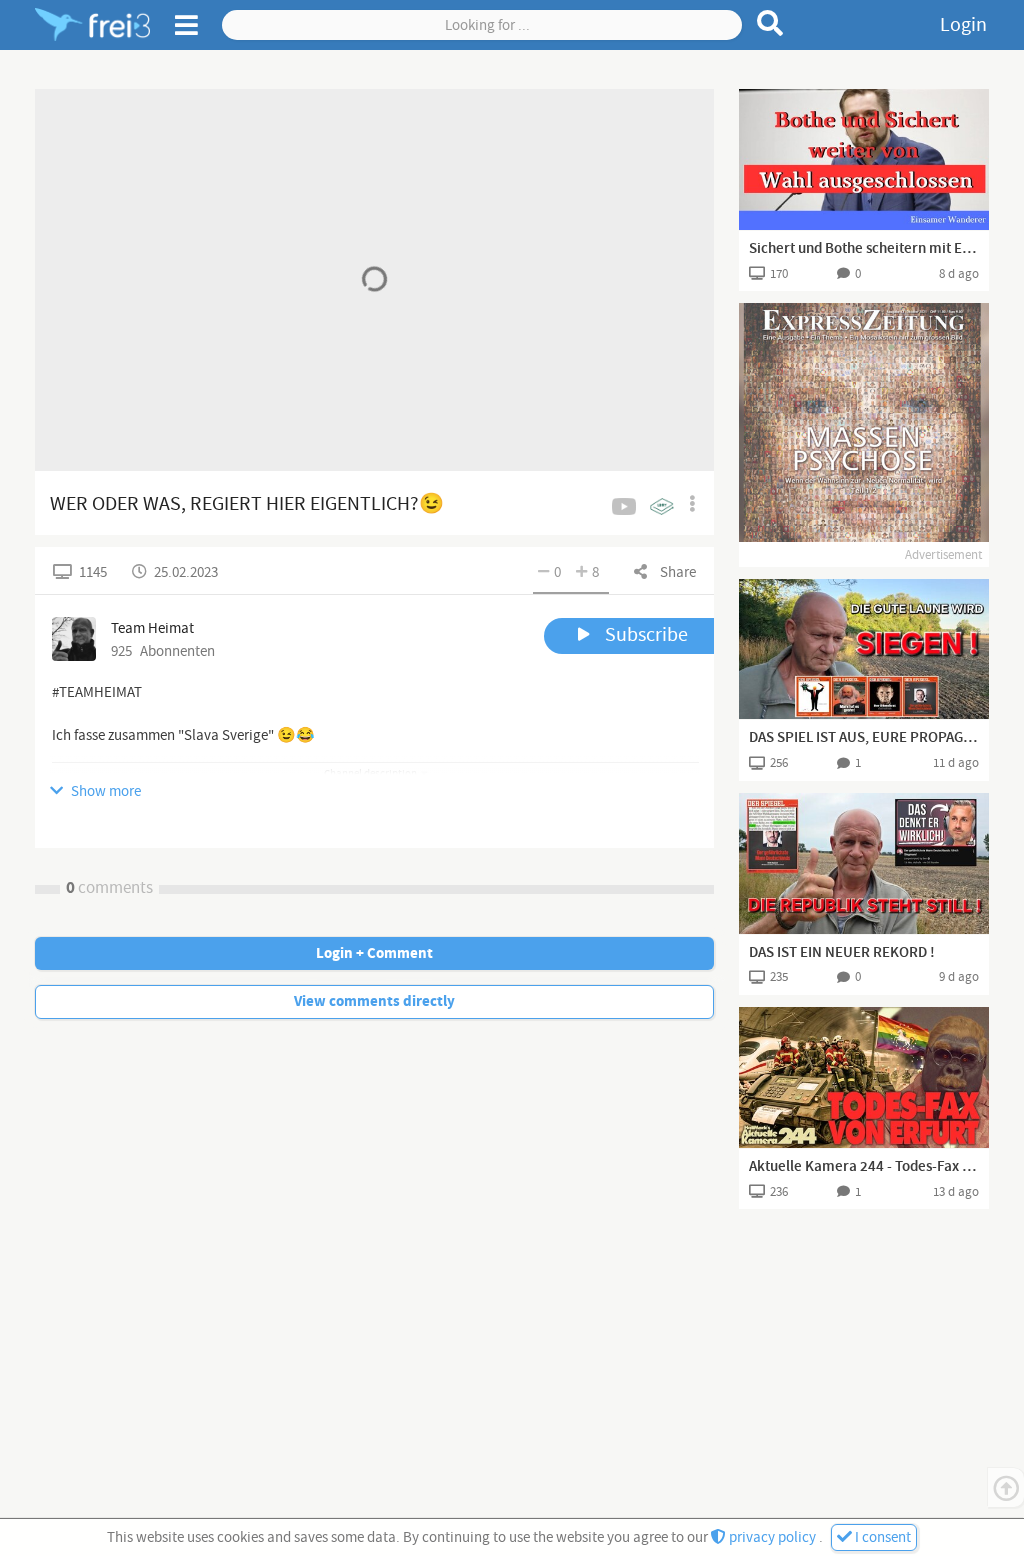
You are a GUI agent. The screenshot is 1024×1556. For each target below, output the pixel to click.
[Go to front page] (92, 25)
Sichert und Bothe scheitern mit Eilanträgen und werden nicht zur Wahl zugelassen (864, 249)
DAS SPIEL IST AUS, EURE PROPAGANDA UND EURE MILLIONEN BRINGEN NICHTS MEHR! (864, 738)
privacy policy (772, 1537)
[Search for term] (770, 23)
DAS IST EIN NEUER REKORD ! (842, 953)
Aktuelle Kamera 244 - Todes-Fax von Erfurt (864, 1167)
